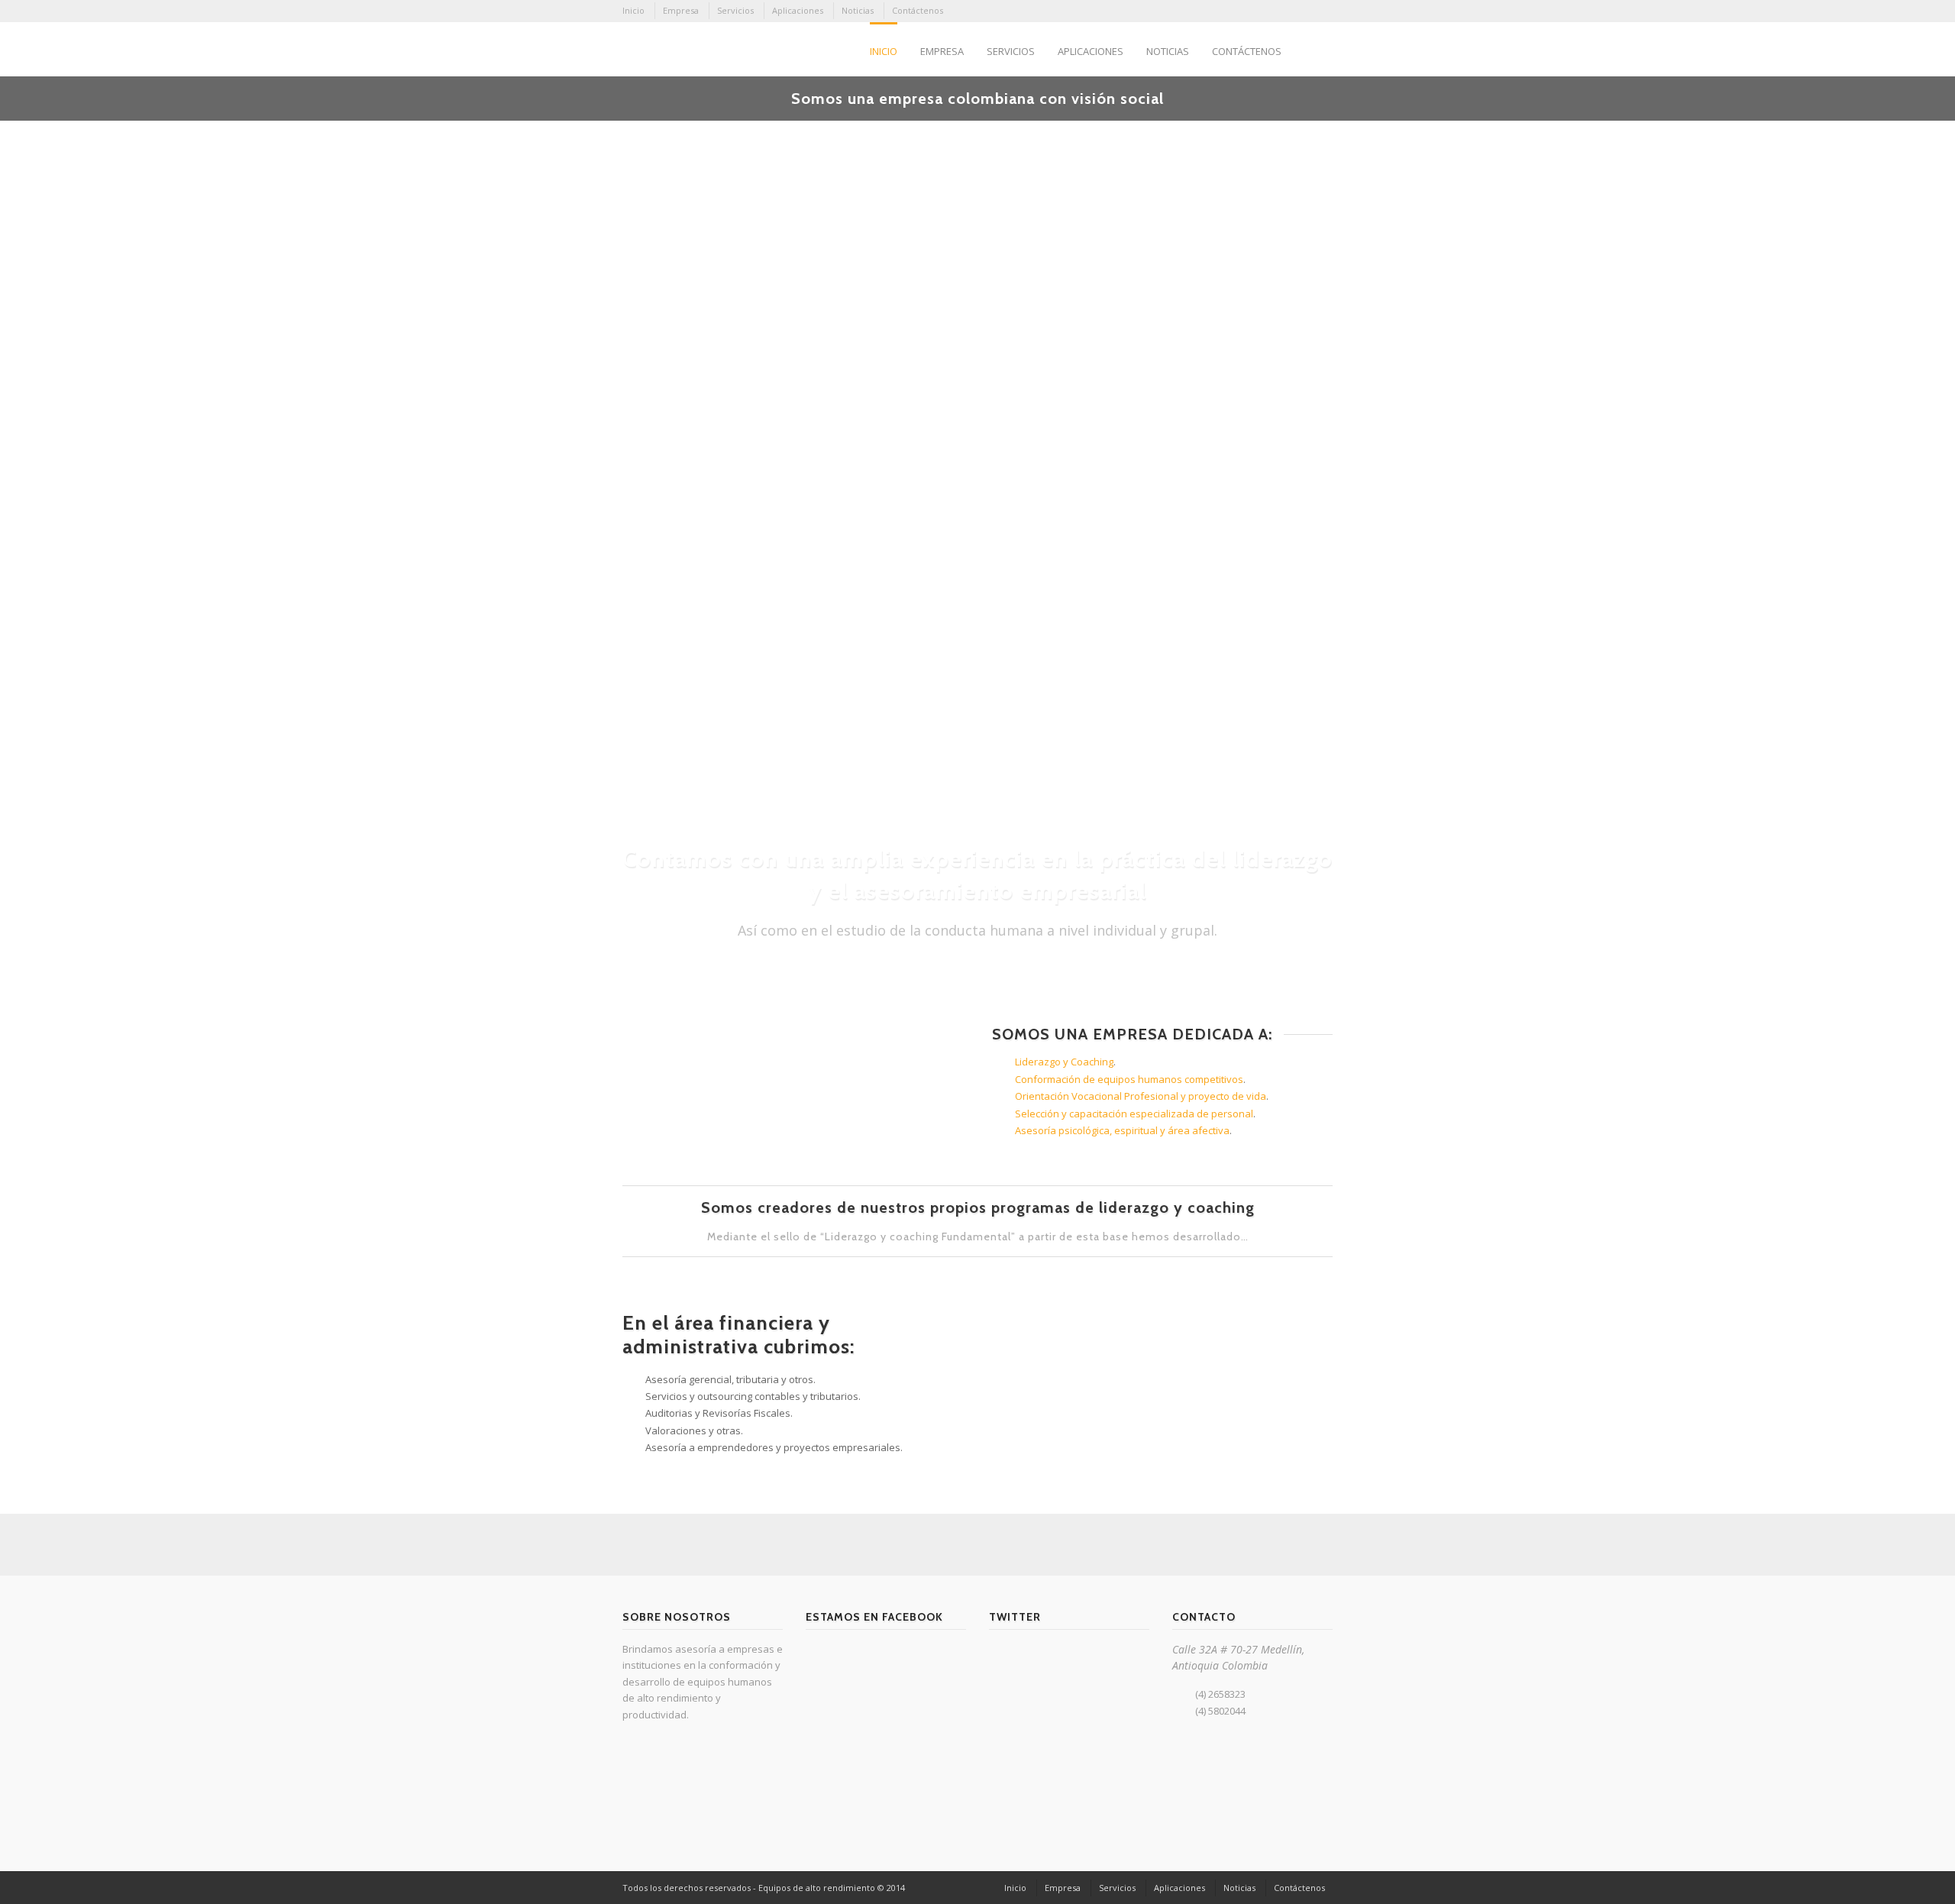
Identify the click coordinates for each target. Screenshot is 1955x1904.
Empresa (681, 10)
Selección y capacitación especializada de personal (1134, 1114)
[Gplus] (1259, 11)
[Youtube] (1320, 11)
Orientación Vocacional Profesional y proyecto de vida (1141, 1096)
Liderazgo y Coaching (1064, 1062)
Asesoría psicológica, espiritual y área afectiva (1122, 1130)
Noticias (858, 10)
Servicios (735, 10)
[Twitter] (1300, 11)
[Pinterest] (1279, 11)
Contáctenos (918, 10)
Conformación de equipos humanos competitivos (1129, 1079)
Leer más (730, 688)
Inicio (633, 10)
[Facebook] (1238, 11)
